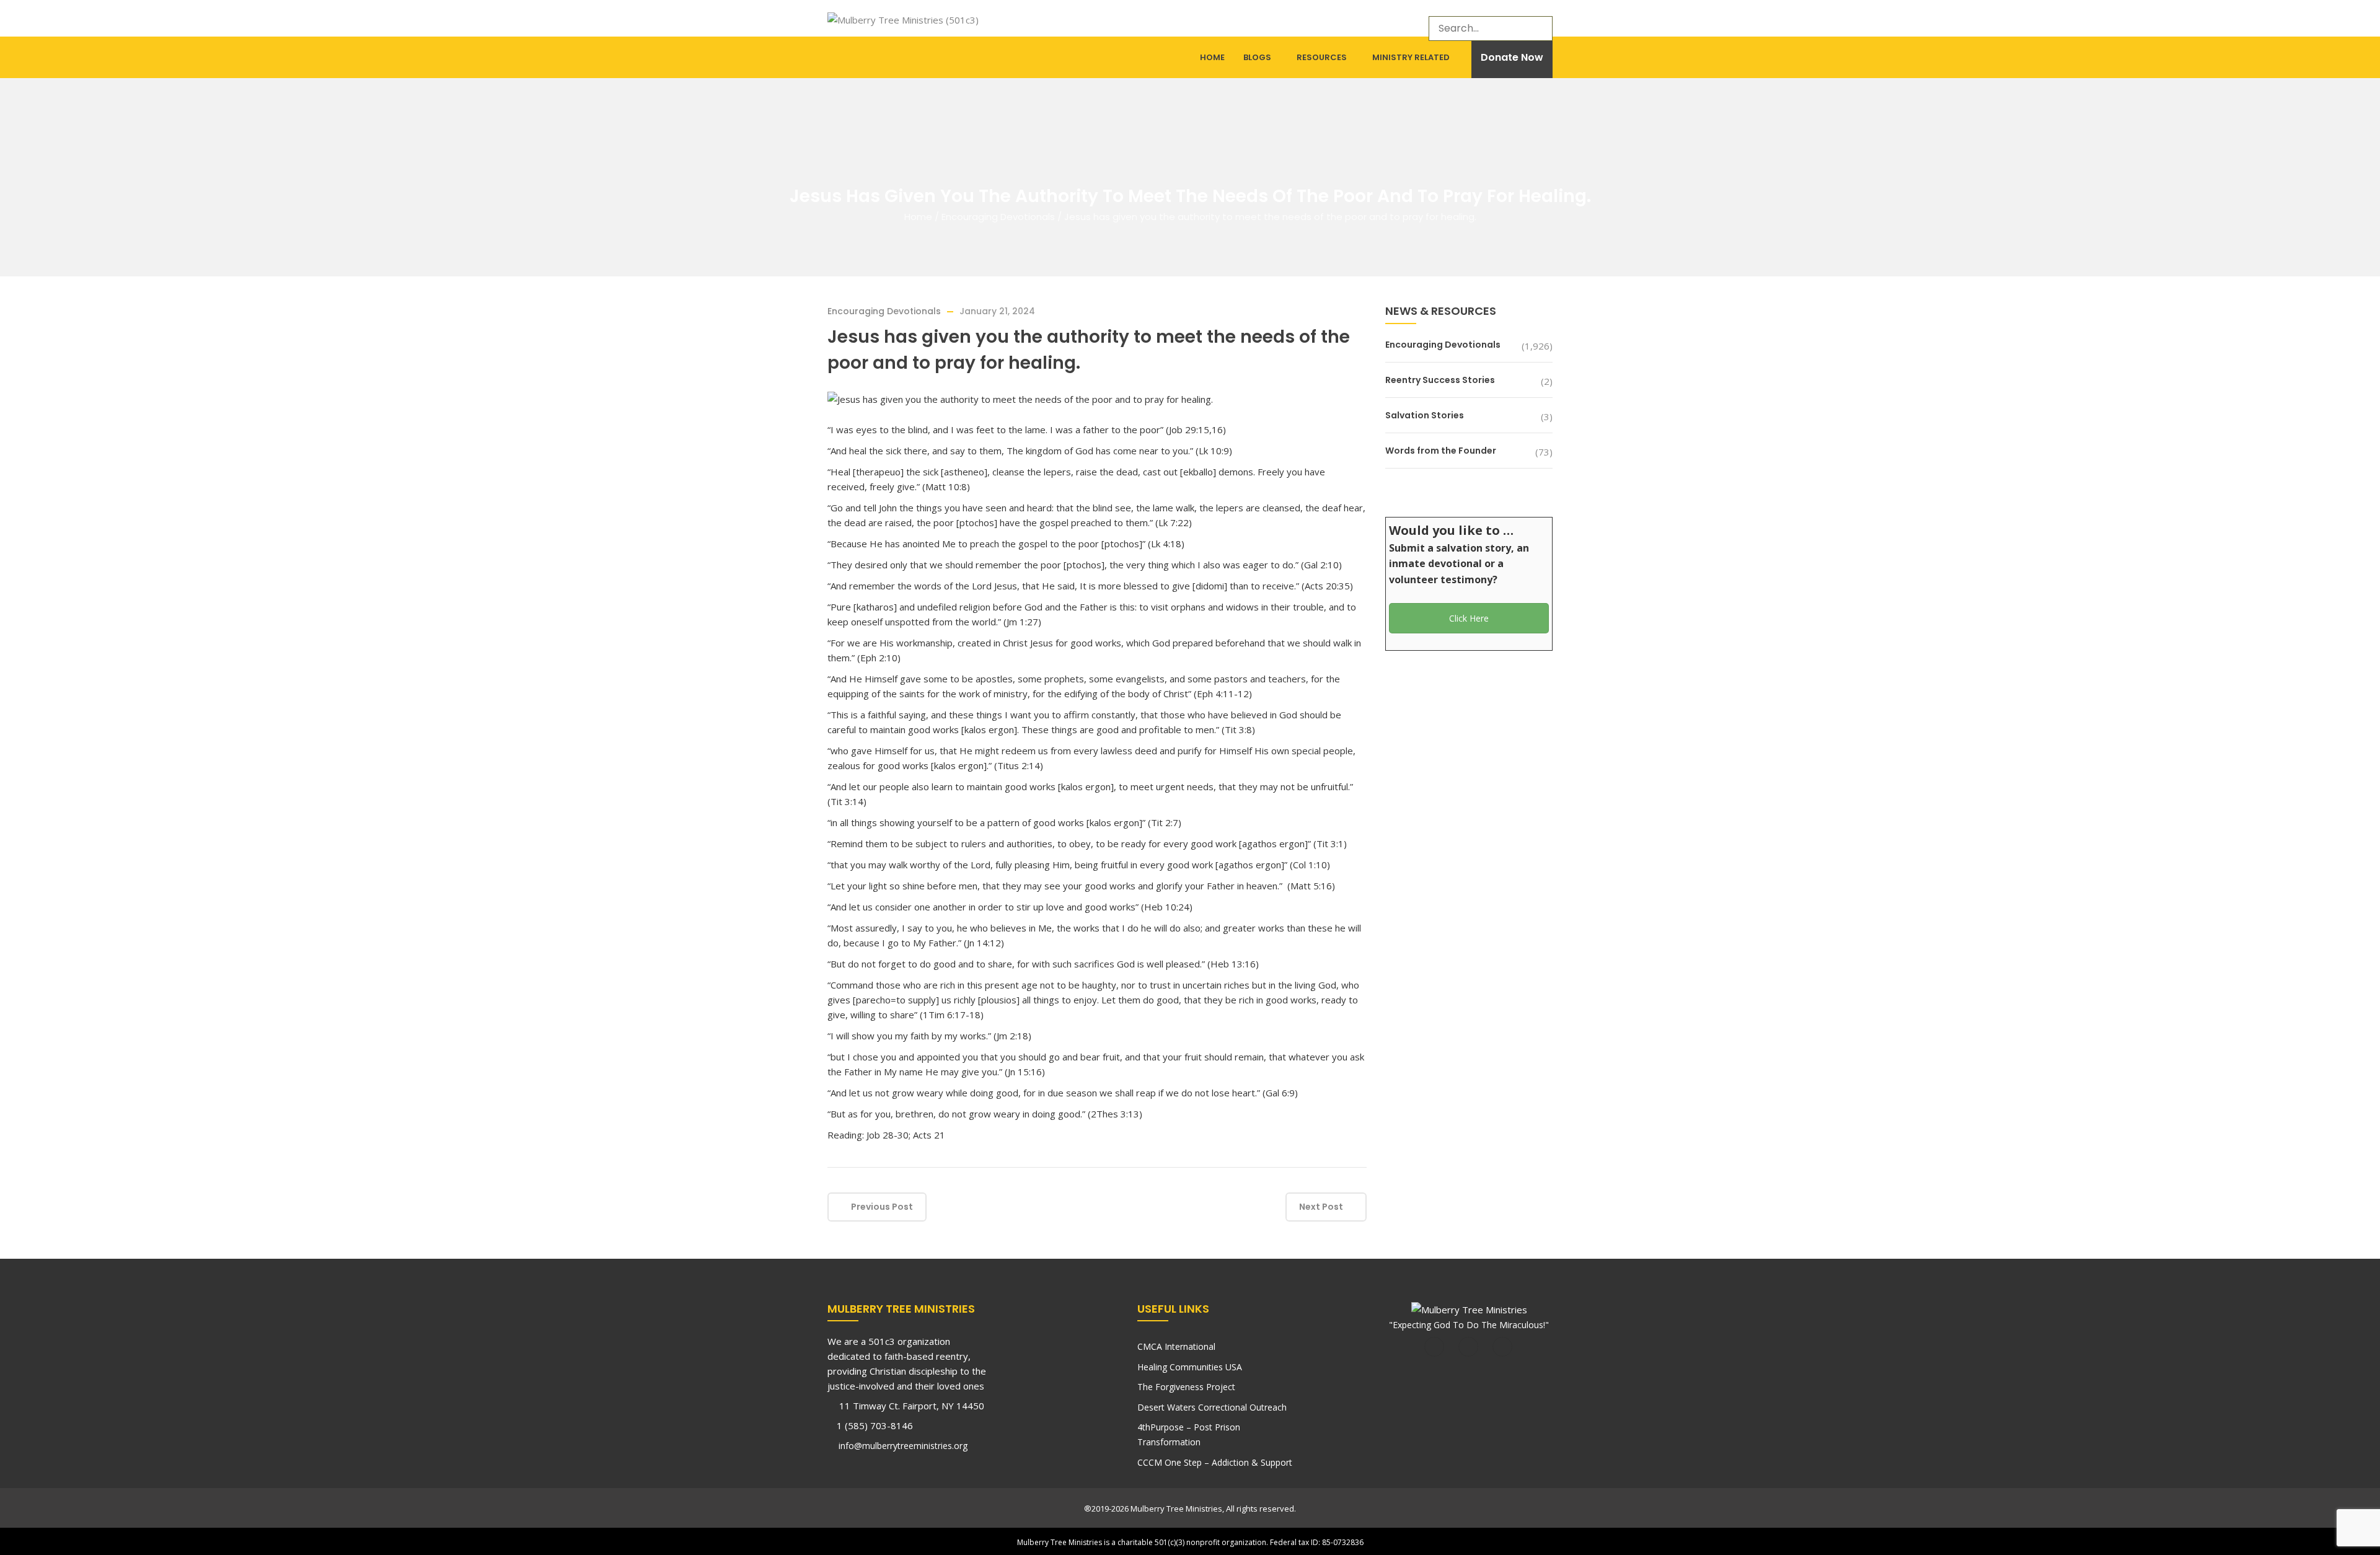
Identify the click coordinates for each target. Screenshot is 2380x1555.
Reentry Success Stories (1440, 380)
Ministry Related (1411, 57)
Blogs (1257, 57)
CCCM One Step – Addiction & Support (1215, 1462)
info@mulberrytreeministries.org (902, 1446)
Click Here (1469, 618)
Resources (1322, 57)
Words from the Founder (1441, 451)
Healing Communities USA (1190, 1367)
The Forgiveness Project (1186, 1387)
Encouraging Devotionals (998, 217)
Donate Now (1512, 57)
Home (1212, 57)
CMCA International (1176, 1346)
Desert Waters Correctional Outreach (1212, 1407)
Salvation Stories (1425, 415)
